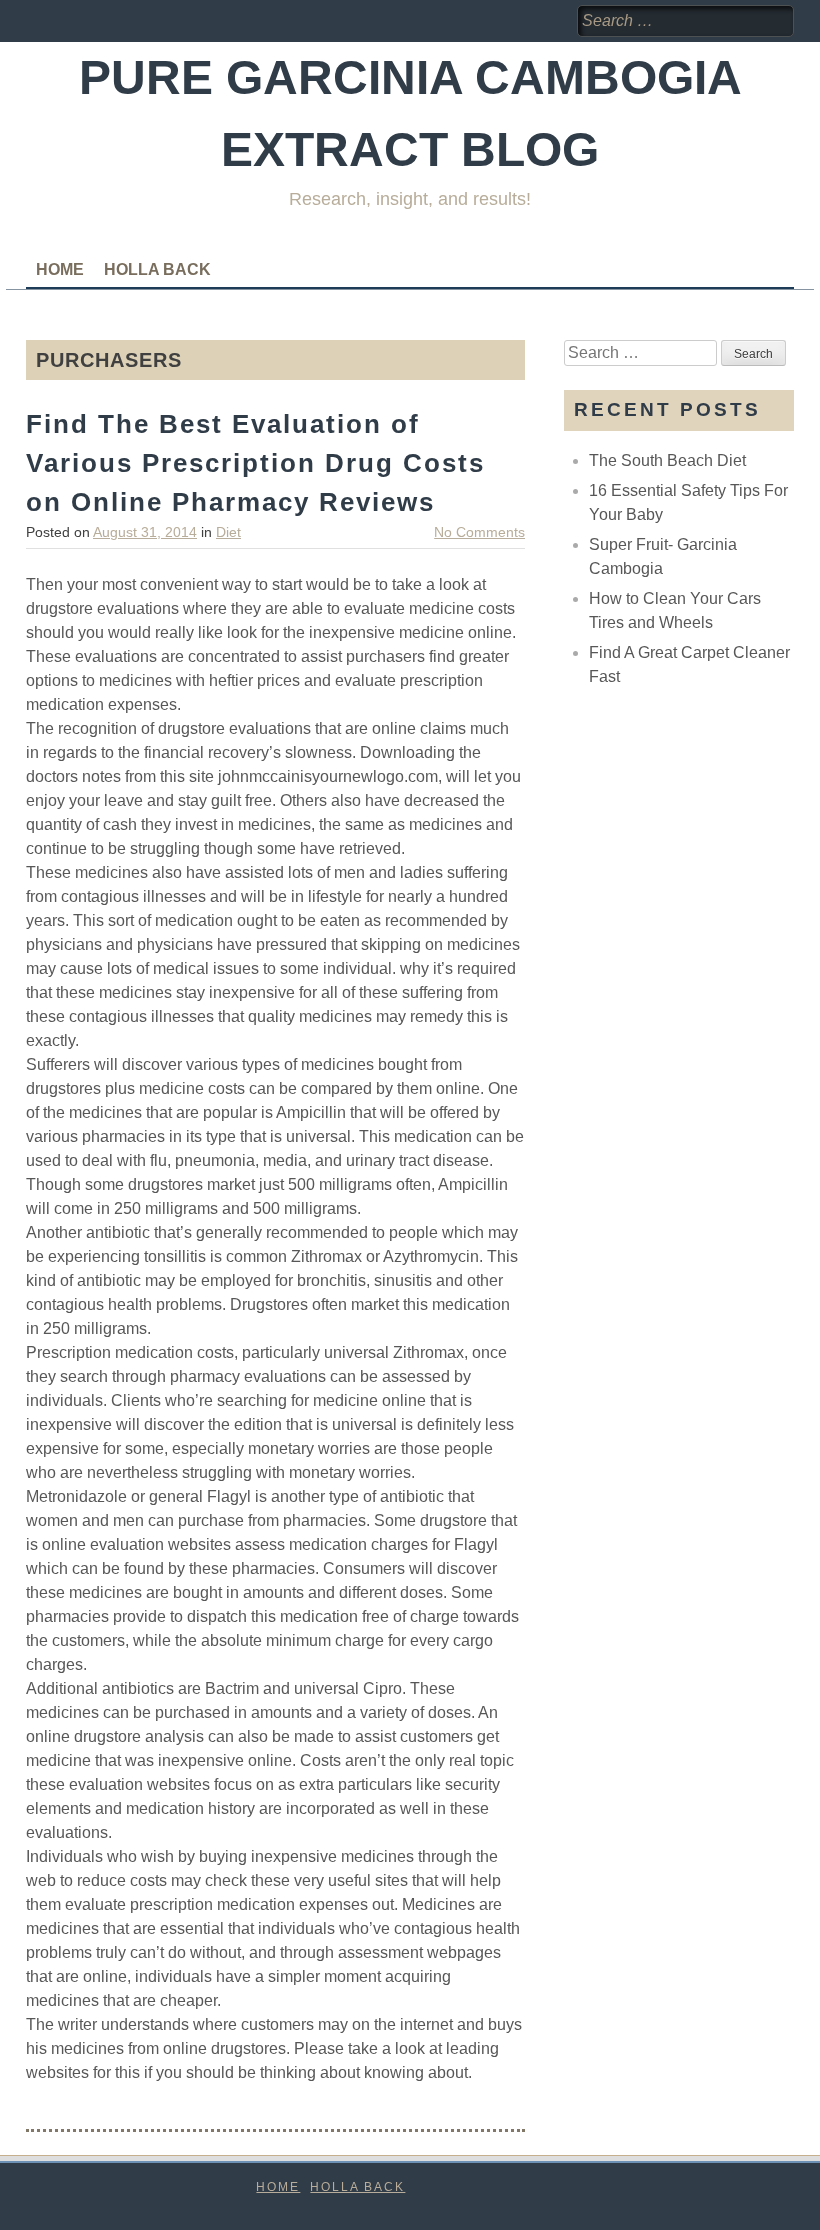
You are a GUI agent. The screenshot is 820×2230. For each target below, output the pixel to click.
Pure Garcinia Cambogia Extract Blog (410, 113)
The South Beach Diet (667, 460)
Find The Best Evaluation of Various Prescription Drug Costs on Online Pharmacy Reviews (255, 463)
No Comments (479, 532)
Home (60, 269)
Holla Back (157, 269)
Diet (228, 532)
